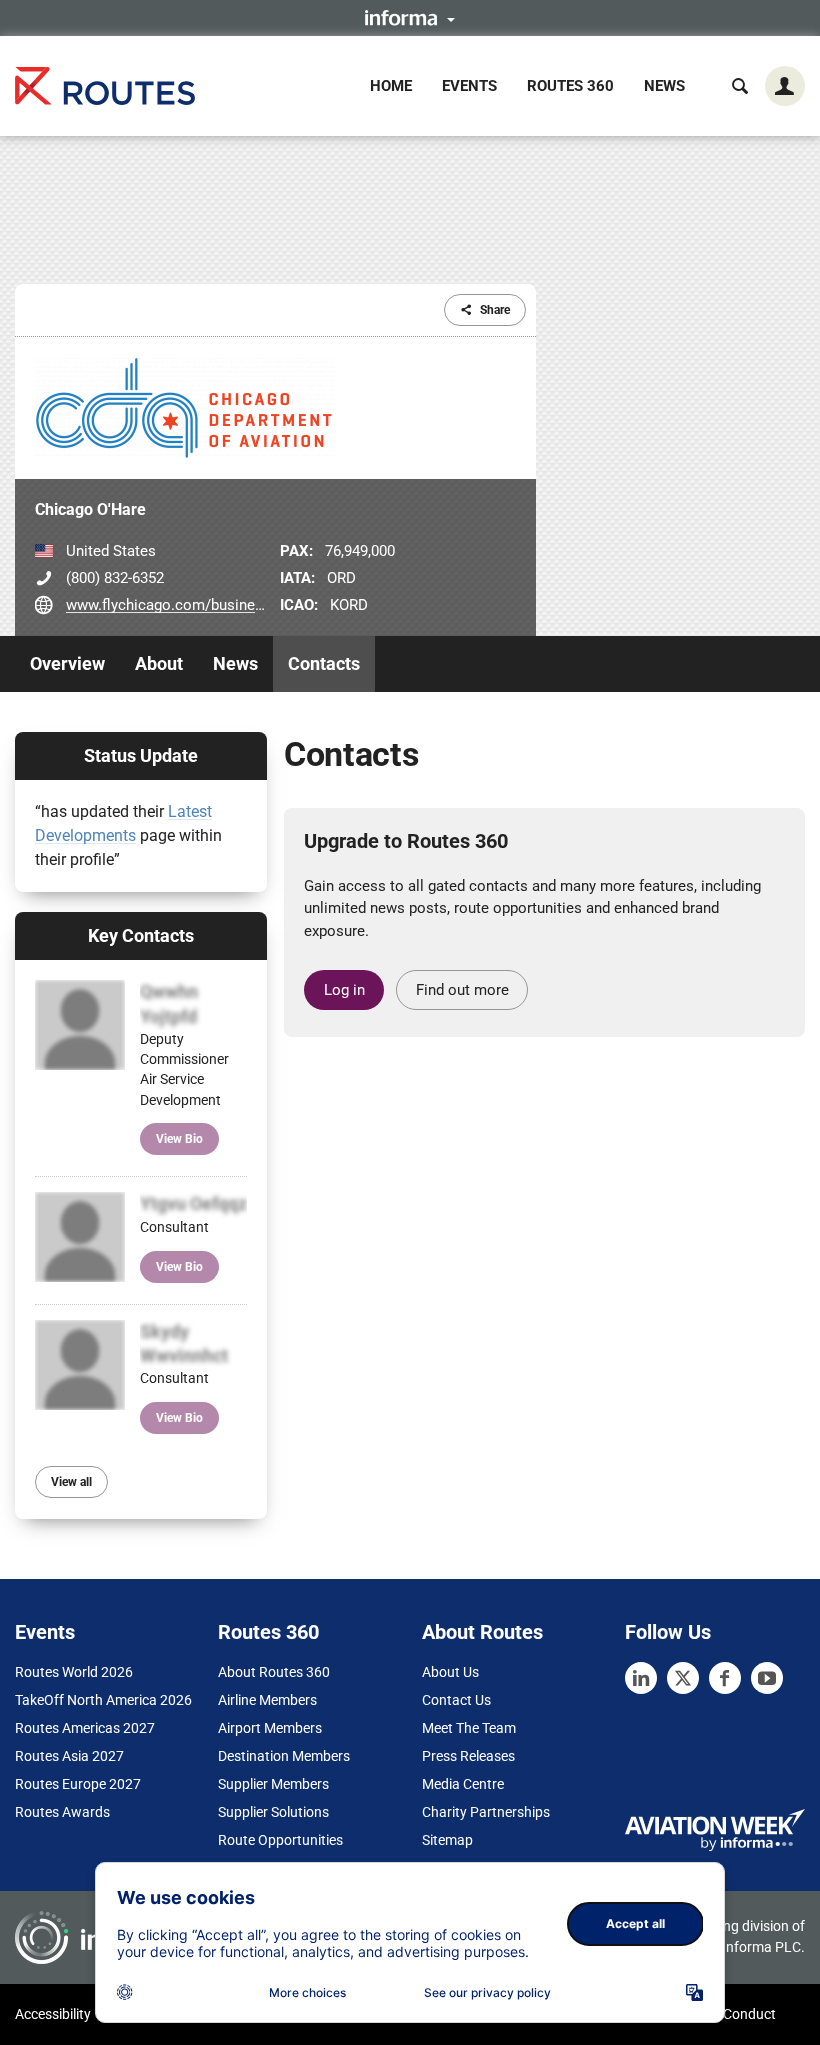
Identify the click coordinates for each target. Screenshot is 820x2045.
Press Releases (468, 1756)
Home (391, 86)
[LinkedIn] (641, 1678)
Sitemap (447, 1840)
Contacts (324, 663)
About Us (450, 1672)
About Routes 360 (274, 1672)
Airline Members (267, 1700)
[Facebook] (725, 1678)
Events (469, 86)
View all (71, 1482)
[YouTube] (767, 1678)
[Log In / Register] (785, 86)
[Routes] (105, 85)
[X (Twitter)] (683, 1678)
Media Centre (463, 1784)
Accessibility (53, 2014)
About (159, 663)
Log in (344, 990)
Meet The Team (469, 1728)
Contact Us (456, 1700)
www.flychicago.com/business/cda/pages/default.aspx (250, 605)
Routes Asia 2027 (69, 1756)
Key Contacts (141, 935)
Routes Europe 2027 (78, 1784)
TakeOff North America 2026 (103, 1700)
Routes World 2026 (74, 1672)
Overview (67, 663)
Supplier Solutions (273, 1812)
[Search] (740, 86)
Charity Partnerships (486, 1812)
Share (495, 310)
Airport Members (270, 1728)
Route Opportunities (280, 1840)
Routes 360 (570, 86)
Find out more (462, 990)
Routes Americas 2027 (85, 1728)
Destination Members (284, 1756)
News (664, 86)
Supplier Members (273, 1784)
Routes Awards (62, 1812)
